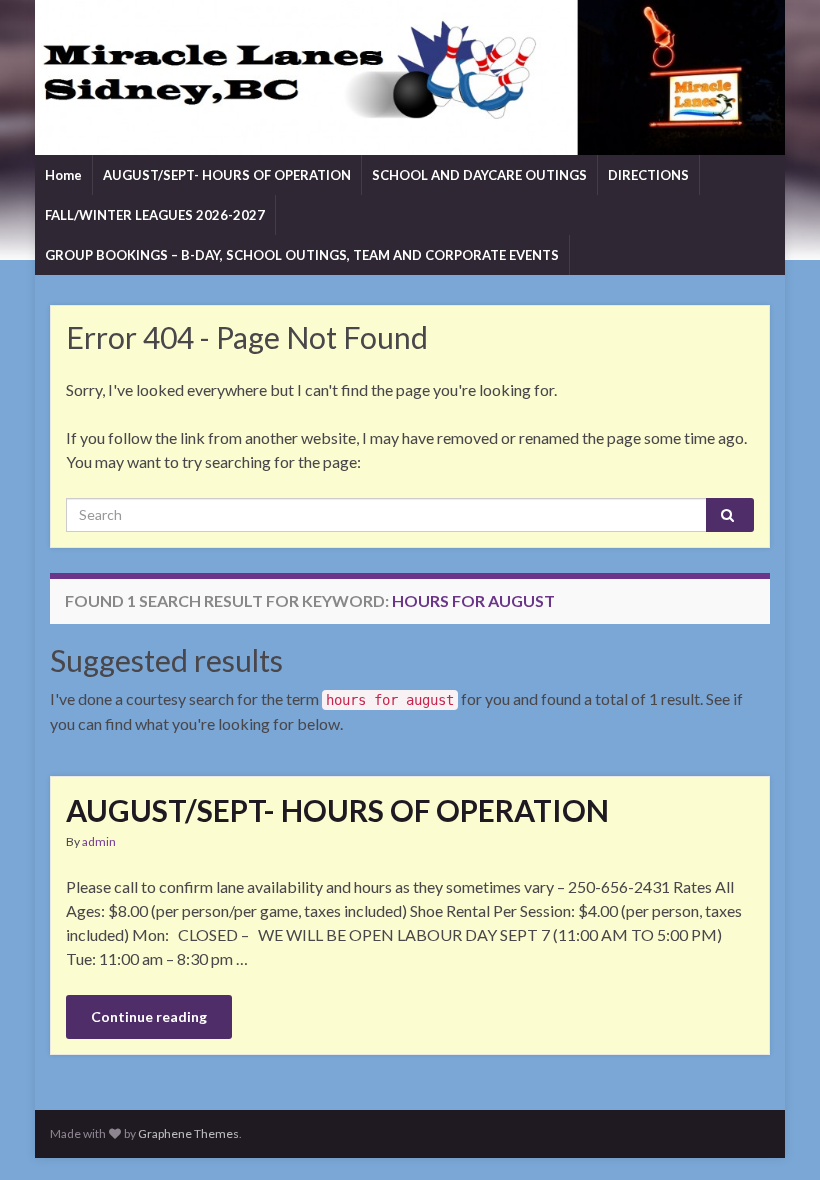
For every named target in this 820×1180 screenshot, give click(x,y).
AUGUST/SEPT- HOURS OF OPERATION (227, 175)
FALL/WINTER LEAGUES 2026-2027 (155, 215)
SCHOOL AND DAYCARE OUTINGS (479, 175)
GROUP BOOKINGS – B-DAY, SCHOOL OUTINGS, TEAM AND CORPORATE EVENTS (302, 255)
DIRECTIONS (648, 175)
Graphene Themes (188, 1133)
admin (99, 841)
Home (63, 175)
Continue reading (149, 1016)
